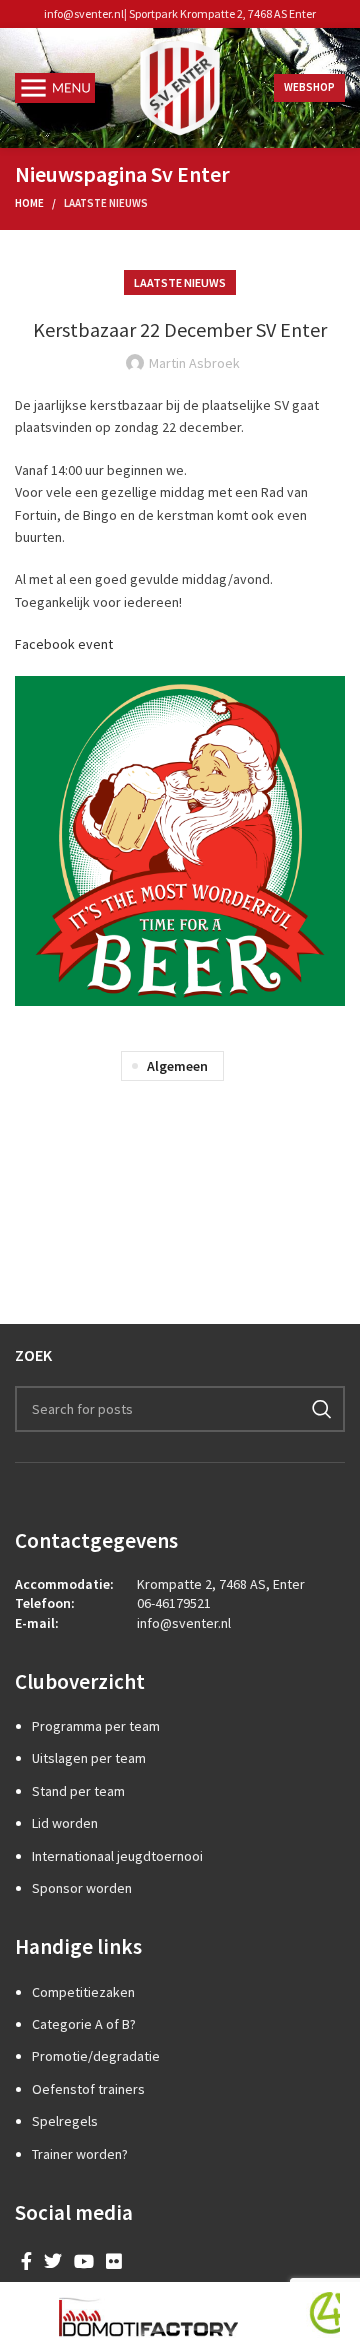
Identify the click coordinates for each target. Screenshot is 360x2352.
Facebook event (64, 644)
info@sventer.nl (84, 13)
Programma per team (96, 1726)
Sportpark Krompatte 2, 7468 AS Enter (222, 13)
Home (29, 203)
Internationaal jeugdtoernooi (117, 1856)
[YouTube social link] (84, 2261)
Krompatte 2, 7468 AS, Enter (221, 1584)
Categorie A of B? (84, 2024)
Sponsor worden (82, 1888)
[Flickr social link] (114, 2261)
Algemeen (177, 1066)
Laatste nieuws (106, 203)
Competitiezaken (83, 1992)
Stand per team (78, 1791)
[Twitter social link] (53, 2261)
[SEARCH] (322, 1409)
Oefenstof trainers (88, 2089)
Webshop (309, 87)
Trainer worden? (80, 2154)
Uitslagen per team (89, 1758)
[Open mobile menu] (55, 88)
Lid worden (65, 1823)
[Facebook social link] (26, 2261)
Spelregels (65, 2121)
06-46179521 (174, 1603)
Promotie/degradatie (96, 2056)
